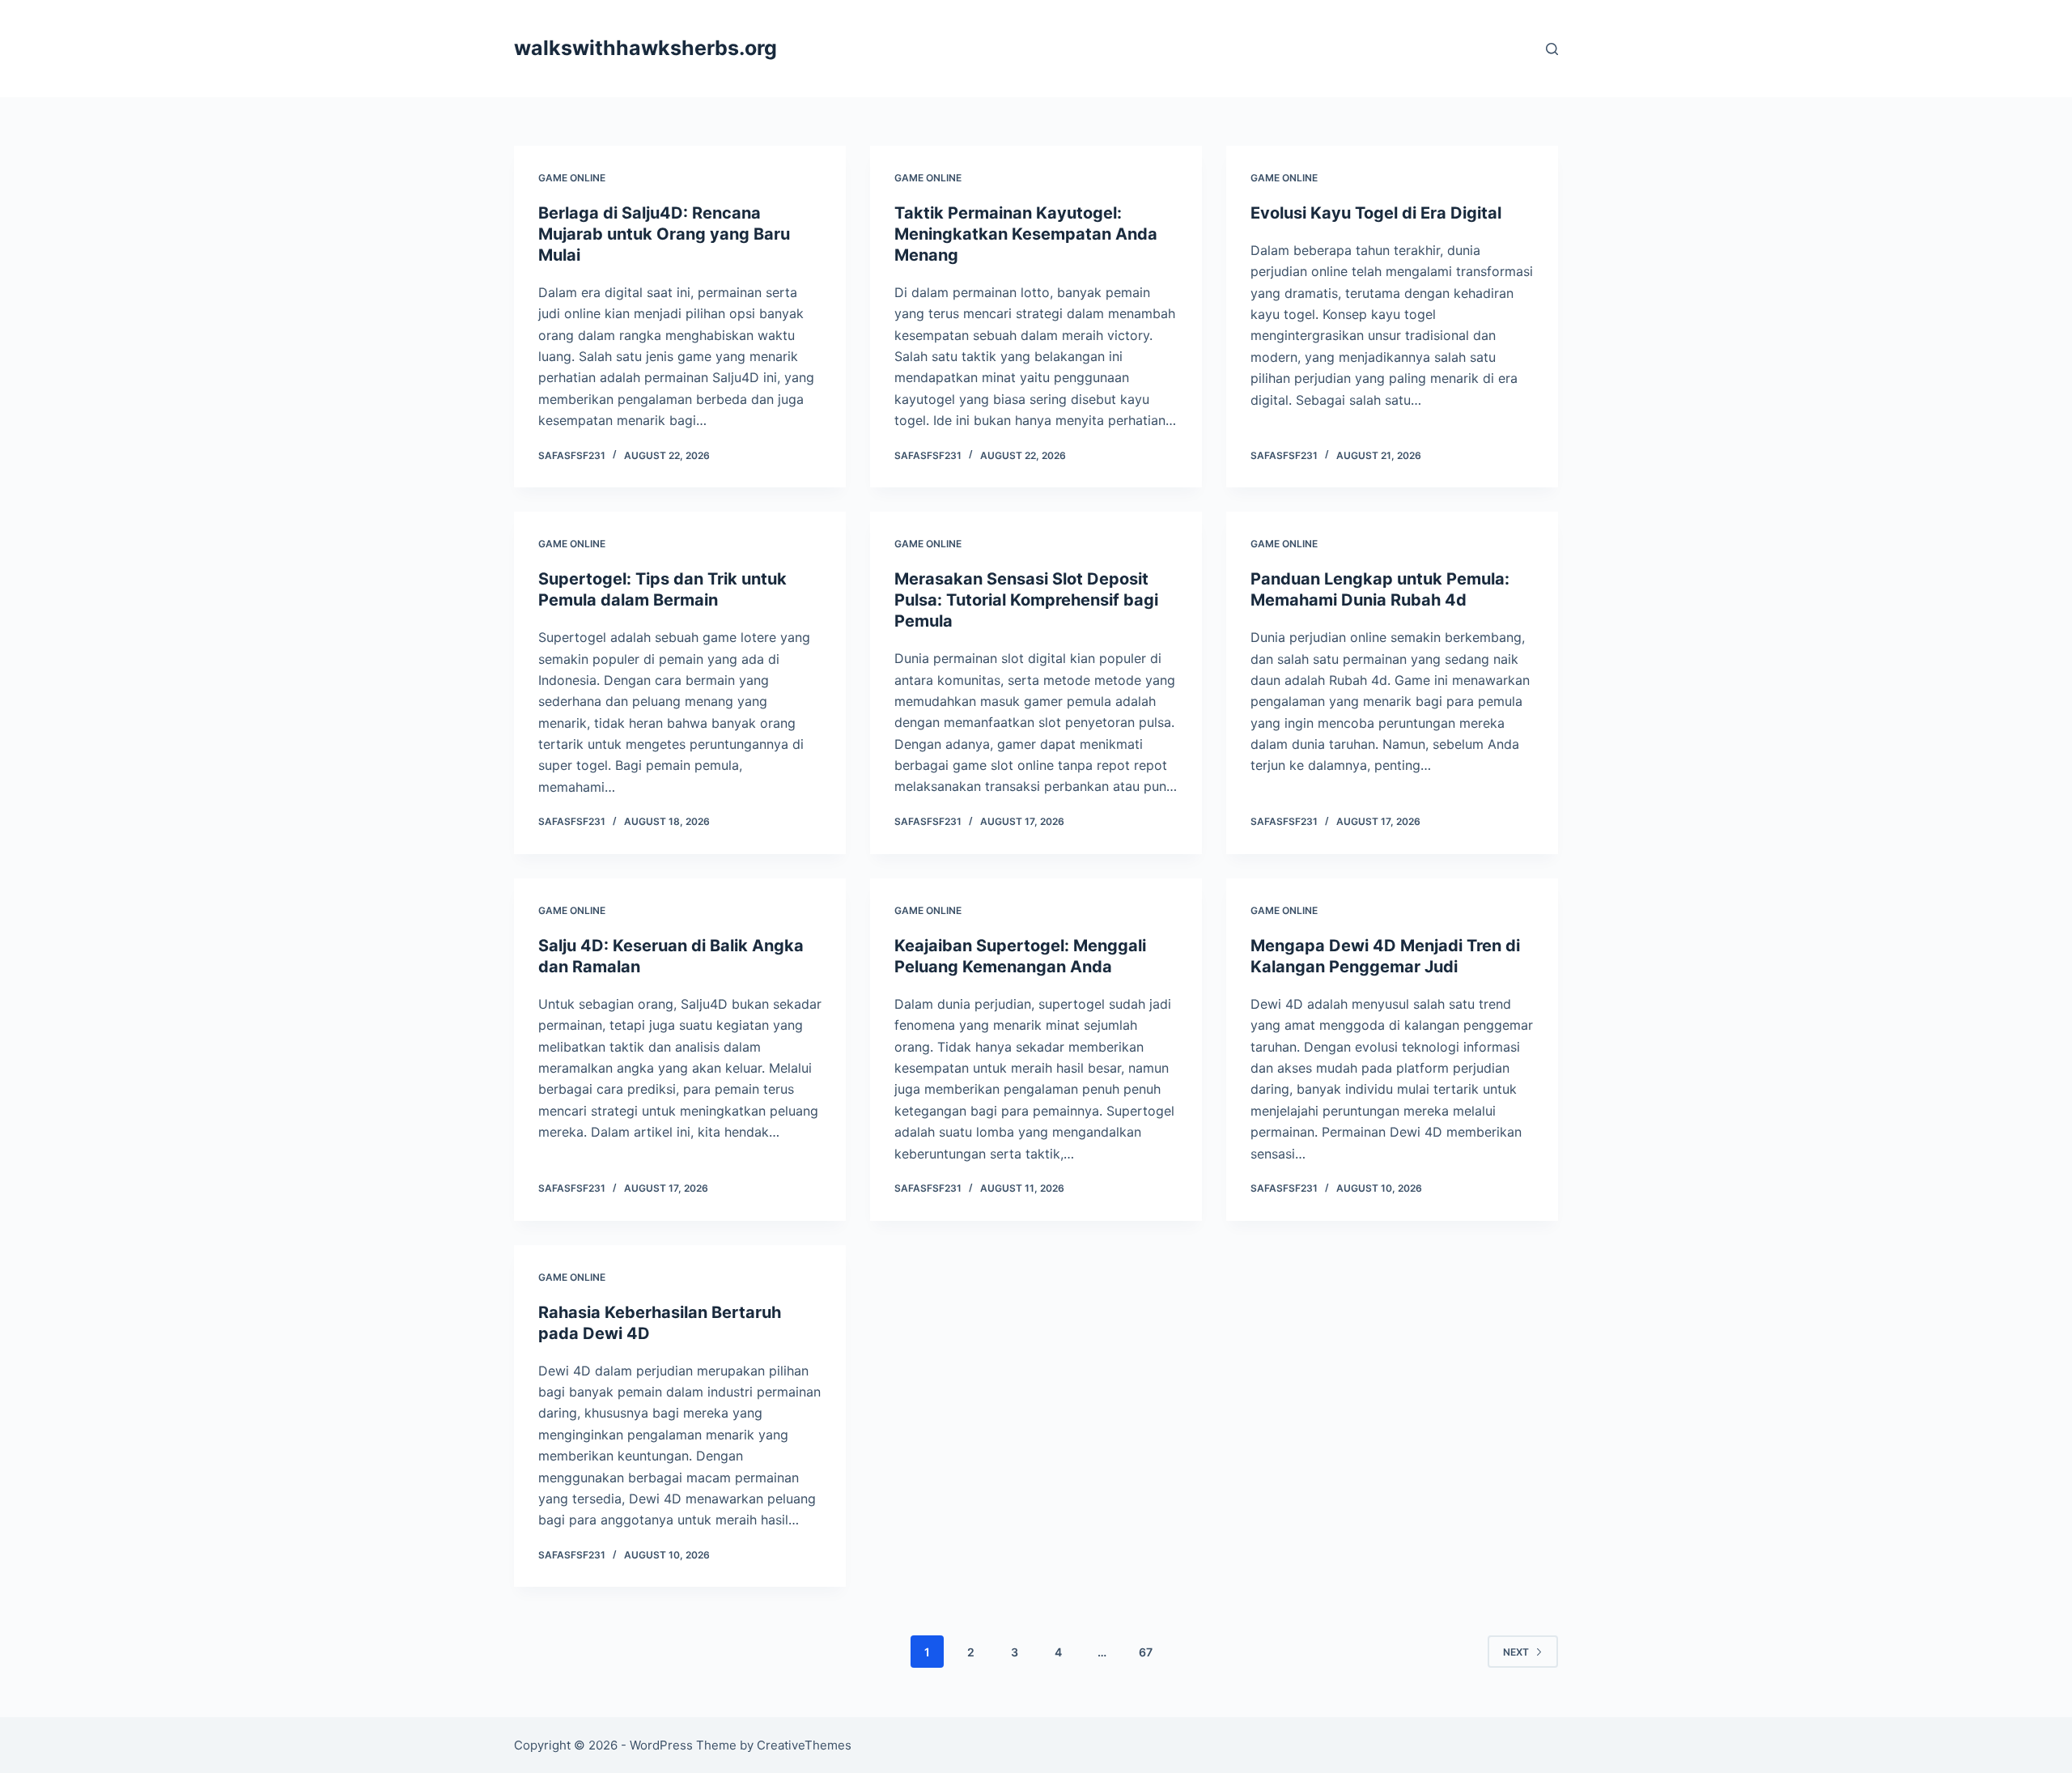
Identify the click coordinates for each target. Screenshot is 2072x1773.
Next (1516, 1652)
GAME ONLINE (572, 178)
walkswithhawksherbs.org (645, 48)
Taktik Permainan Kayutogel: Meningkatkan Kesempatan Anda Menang (1026, 234)
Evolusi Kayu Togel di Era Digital (1376, 213)
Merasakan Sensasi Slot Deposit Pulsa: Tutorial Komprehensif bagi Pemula (1026, 600)
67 (1146, 1652)
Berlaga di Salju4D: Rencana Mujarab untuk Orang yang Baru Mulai (664, 234)
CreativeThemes (804, 1745)
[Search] (1552, 49)
